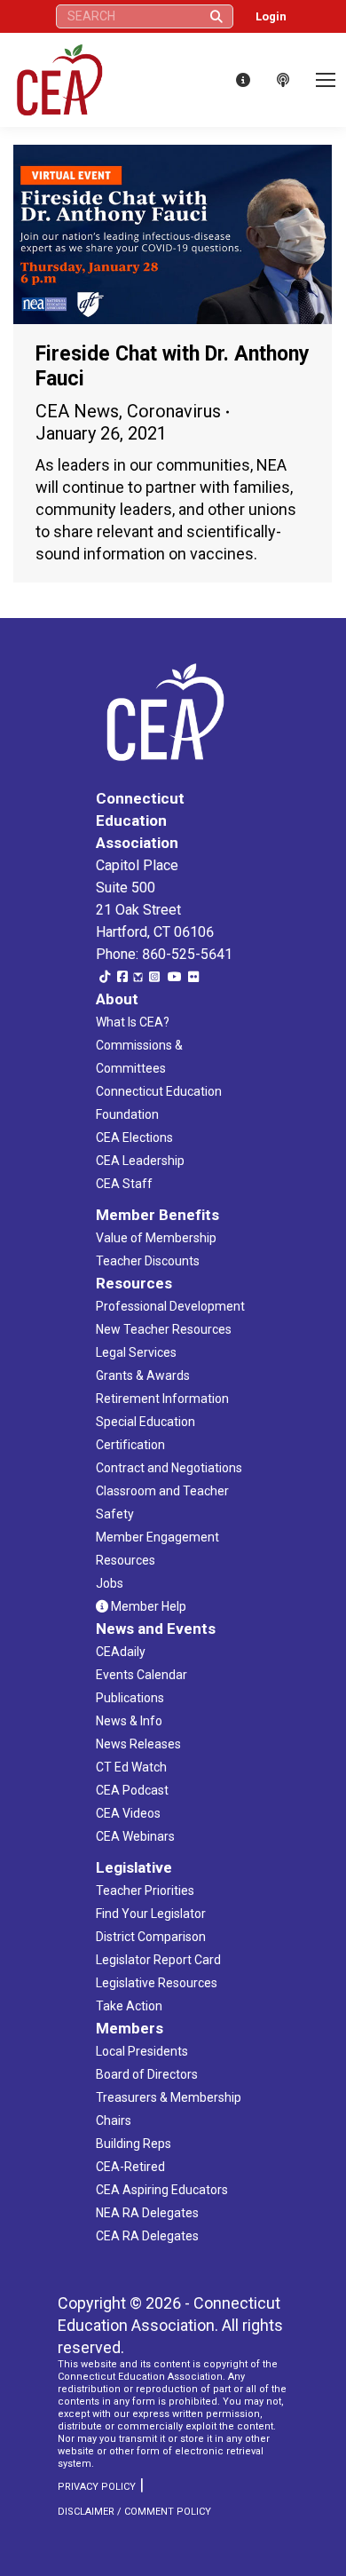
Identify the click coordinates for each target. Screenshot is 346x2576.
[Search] (216, 16)
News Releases (138, 1744)
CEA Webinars (135, 1836)
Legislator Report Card (158, 1960)
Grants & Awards (143, 1375)
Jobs (110, 1583)
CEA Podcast (132, 1790)
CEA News (77, 411)
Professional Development (170, 1306)
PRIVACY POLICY (97, 2487)
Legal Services (136, 1352)
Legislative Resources (157, 1983)
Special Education (145, 1422)
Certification (130, 1445)
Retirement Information (162, 1399)
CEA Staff (124, 1184)
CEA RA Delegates (147, 2236)
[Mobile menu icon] (326, 80)
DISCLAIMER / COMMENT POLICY (134, 2512)
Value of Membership (156, 1238)
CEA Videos (128, 1813)
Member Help (147, 1606)
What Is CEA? (133, 1022)
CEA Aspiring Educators (162, 2190)
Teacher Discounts (148, 1261)
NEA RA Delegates (147, 2213)
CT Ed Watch (131, 1767)
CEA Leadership (140, 1161)
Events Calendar (142, 1675)
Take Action (129, 2006)
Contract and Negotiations (169, 1468)
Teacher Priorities (145, 1890)
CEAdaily (121, 1652)
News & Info (129, 1721)
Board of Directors (147, 2074)
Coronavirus (174, 411)
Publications (130, 1698)
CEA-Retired (130, 2167)
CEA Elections (134, 1137)
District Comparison (151, 1937)
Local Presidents (142, 2051)
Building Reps (134, 2144)
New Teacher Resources (164, 1329)
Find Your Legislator (151, 1914)
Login (271, 16)
